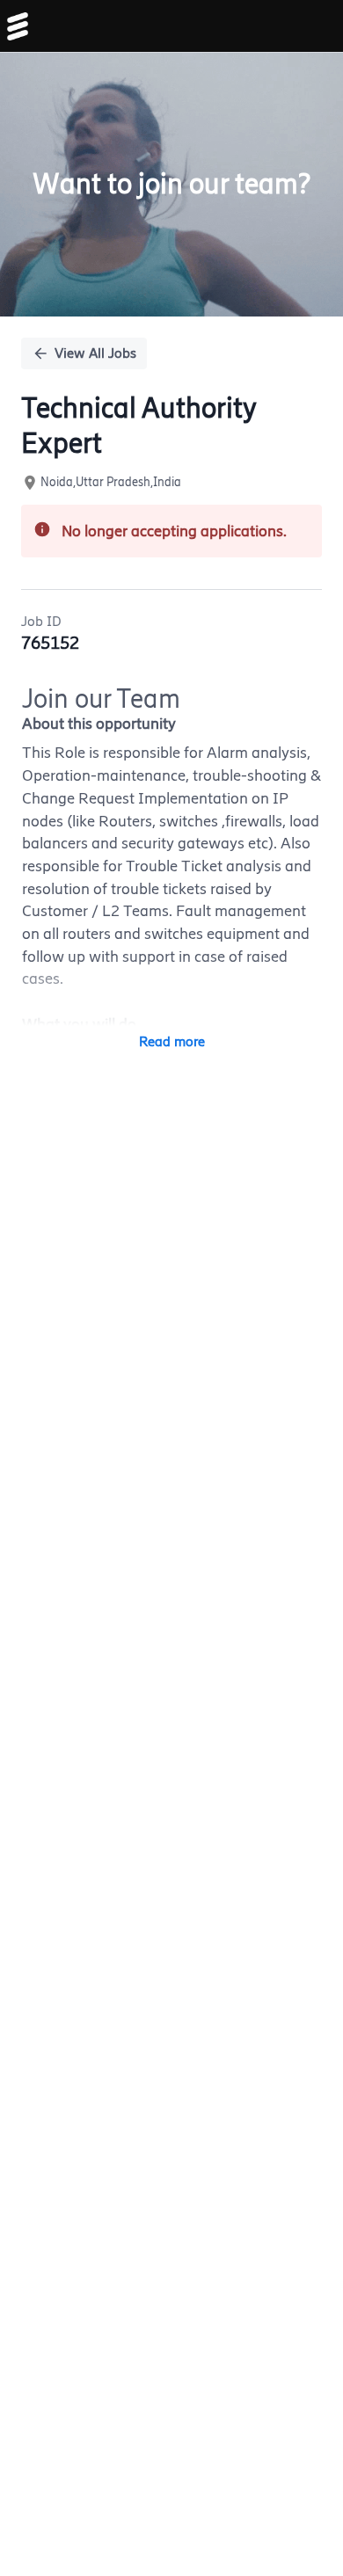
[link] (18, 26)
